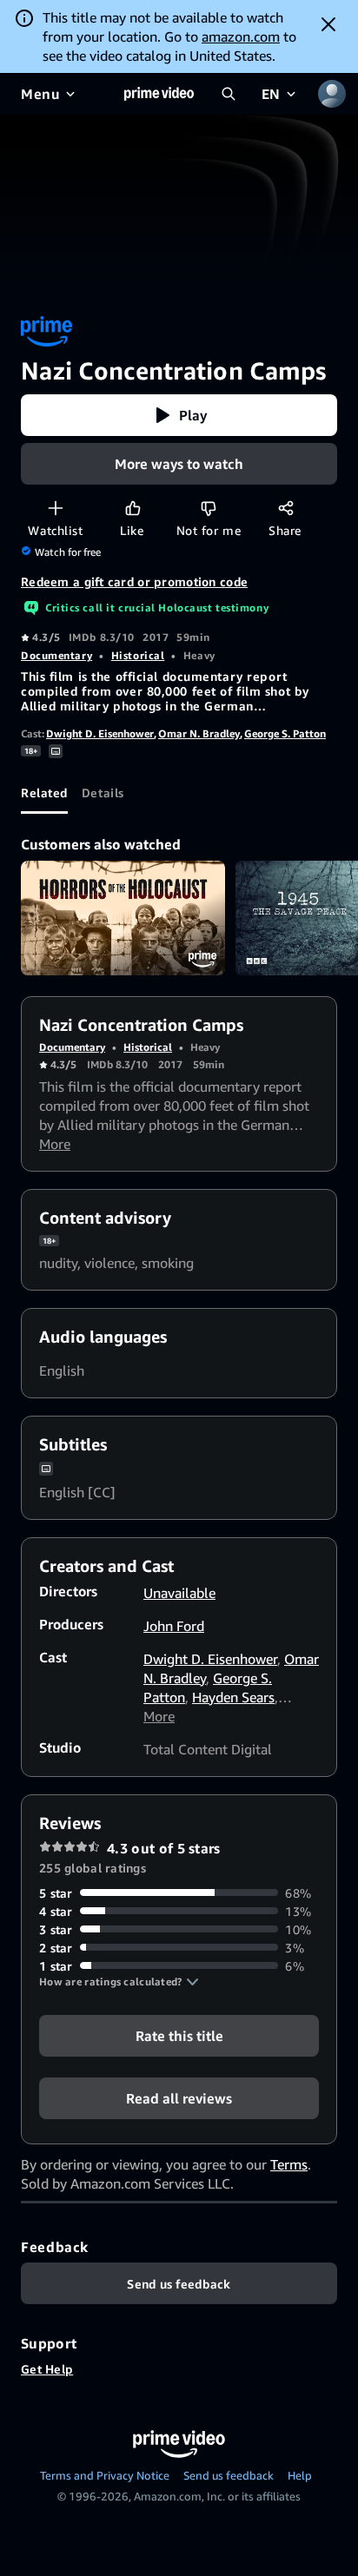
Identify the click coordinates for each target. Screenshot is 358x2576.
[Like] (133, 508)
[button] (179, 415)
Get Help (47, 2369)
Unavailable (179, 1593)
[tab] (44, 793)
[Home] (159, 94)
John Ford (174, 1626)
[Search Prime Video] (229, 94)
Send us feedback (229, 2475)
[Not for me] (208, 508)
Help (300, 2475)
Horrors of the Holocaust (123, 918)
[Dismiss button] (328, 24)
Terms (289, 2164)
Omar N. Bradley (199, 733)
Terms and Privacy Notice (105, 2475)
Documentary (56, 655)
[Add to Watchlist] (55, 508)
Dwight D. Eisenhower (100, 733)
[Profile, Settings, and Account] (332, 94)
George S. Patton (285, 733)
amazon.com (241, 36)
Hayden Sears (233, 1697)
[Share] (285, 508)
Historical (138, 655)
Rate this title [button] (179, 2035)
